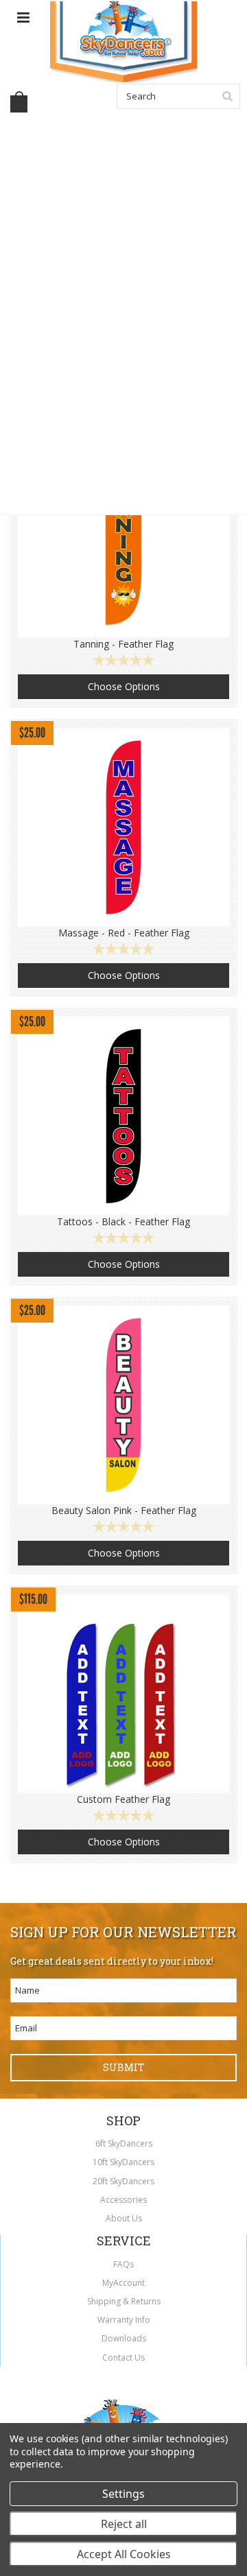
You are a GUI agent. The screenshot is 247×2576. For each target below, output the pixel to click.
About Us (124, 2218)
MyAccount (123, 2283)
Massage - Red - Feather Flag (124, 933)
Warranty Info (124, 2320)
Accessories (123, 2200)
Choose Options (124, 686)
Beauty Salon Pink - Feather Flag (124, 1511)
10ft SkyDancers (123, 2162)
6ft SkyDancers (124, 2143)
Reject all (124, 2524)
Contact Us (123, 2358)
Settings (123, 2494)
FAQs (123, 2264)
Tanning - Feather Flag (123, 644)
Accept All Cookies (124, 2554)
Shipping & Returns (124, 2301)
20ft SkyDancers (123, 2181)
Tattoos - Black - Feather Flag (123, 1222)
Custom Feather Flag (123, 1799)
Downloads (124, 2338)
